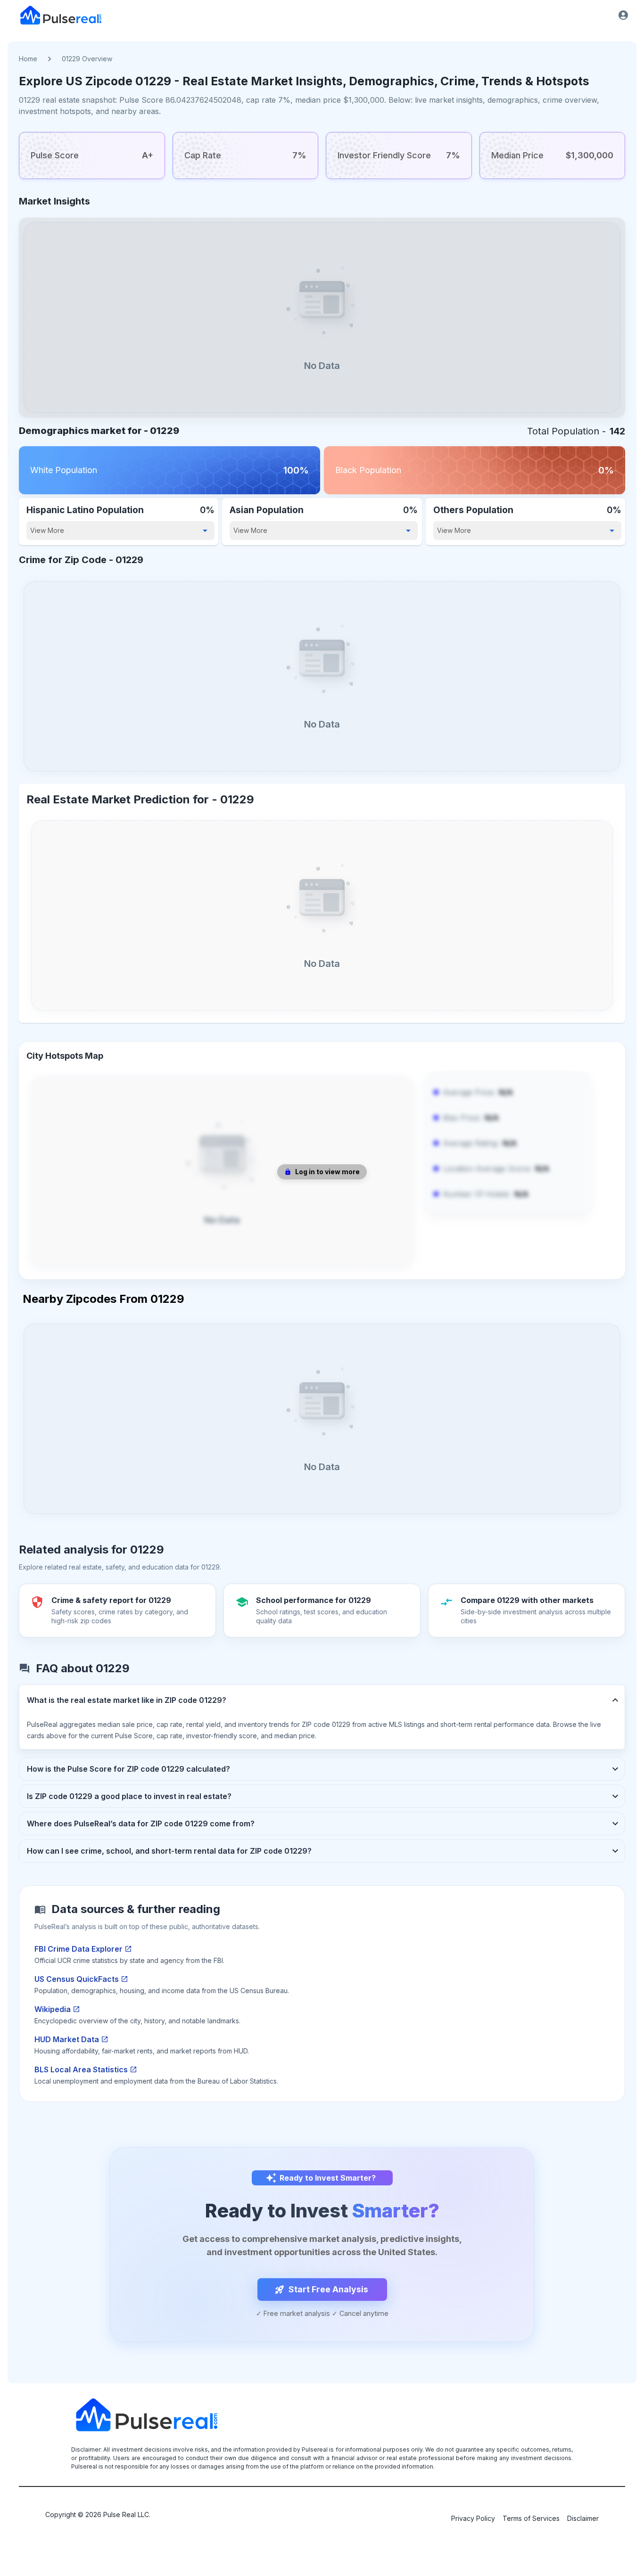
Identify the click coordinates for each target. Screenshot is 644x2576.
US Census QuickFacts (77, 1979)
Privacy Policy (473, 2518)
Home (28, 59)
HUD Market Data (67, 2039)
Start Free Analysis (328, 2289)
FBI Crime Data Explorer (78, 1949)
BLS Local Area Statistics (81, 2069)
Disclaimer (583, 2518)
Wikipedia (53, 2009)
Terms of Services (531, 2518)
